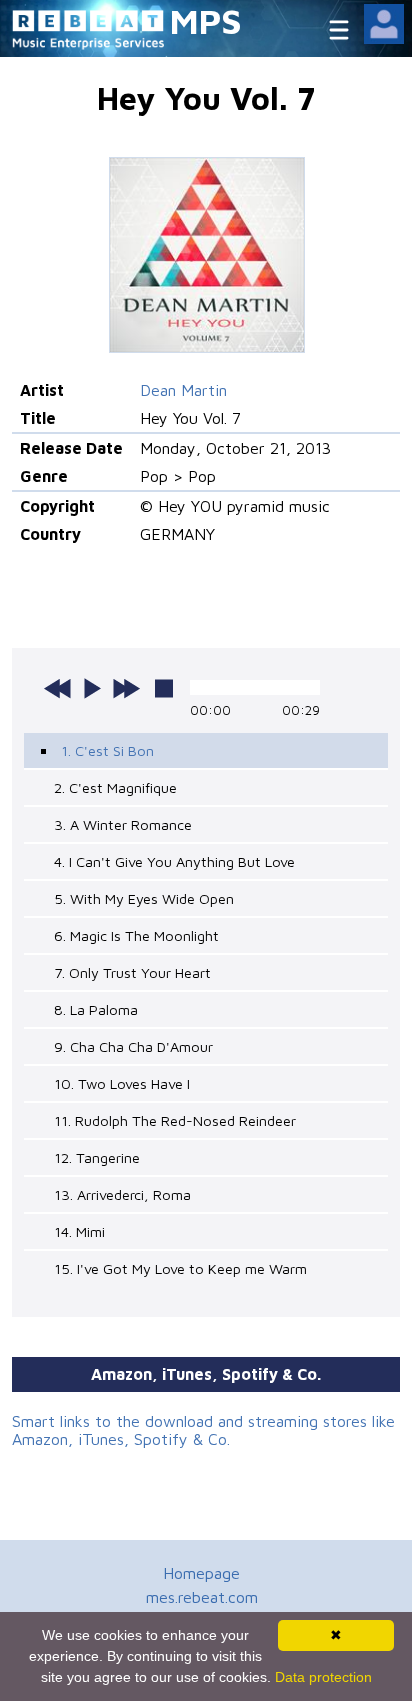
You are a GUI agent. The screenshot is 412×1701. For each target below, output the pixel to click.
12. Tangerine (97, 1157)
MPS (206, 20)
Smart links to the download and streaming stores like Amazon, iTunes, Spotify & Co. (203, 1430)
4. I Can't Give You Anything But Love (174, 861)
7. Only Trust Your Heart (132, 972)
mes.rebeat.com (202, 1597)
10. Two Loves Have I (122, 1083)
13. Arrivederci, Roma (122, 1194)
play (92, 688)
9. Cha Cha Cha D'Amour (133, 1046)
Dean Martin (183, 390)
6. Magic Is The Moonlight (136, 935)
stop (164, 688)
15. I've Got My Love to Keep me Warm (180, 1268)
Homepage (201, 1573)
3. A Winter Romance (123, 824)
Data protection (323, 1677)
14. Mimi (79, 1231)
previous (58, 688)
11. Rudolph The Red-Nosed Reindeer (175, 1120)
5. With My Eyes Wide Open (144, 898)
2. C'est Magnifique (115, 787)
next (126, 688)
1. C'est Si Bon (107, 750)
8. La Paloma (96, 1009)
